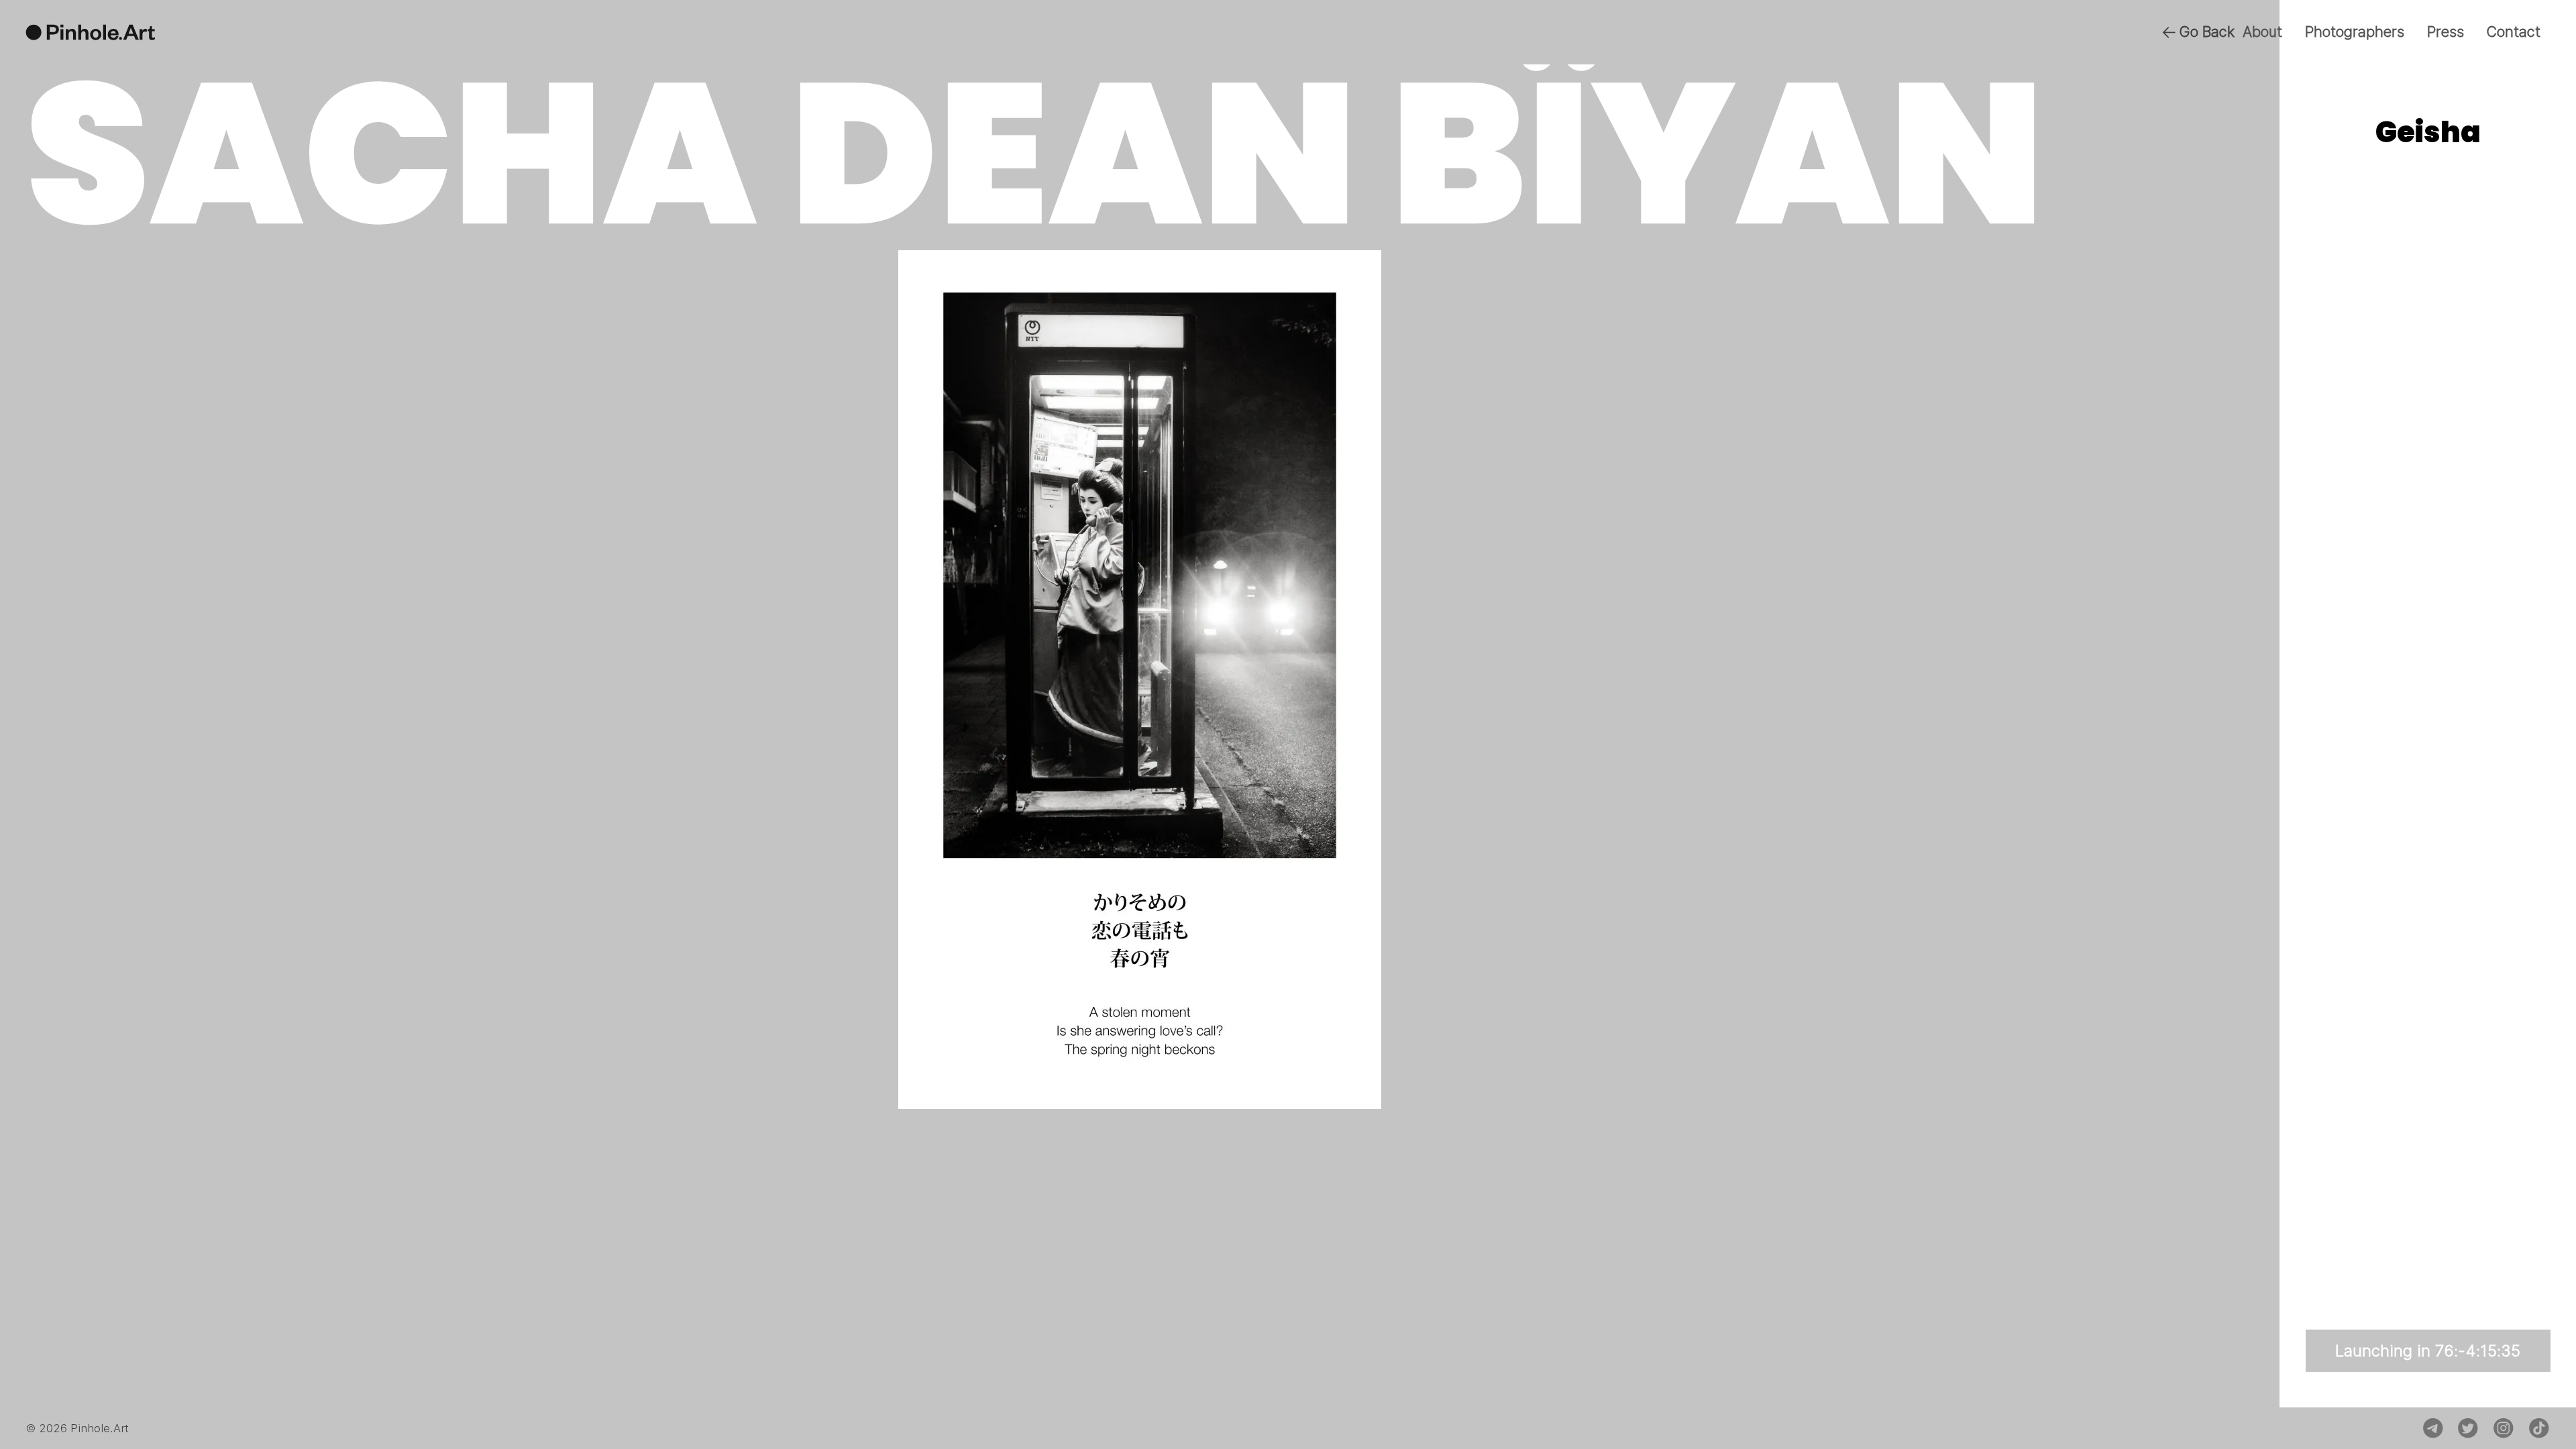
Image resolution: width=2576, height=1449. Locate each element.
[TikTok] (2539, 1428)
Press (2446, 32)
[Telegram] (2433, 1428)
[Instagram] (2504, 1428)
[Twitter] (2468, 1428)
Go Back (2207, 32)
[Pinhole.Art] (91, 32)
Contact (2513, 32)
